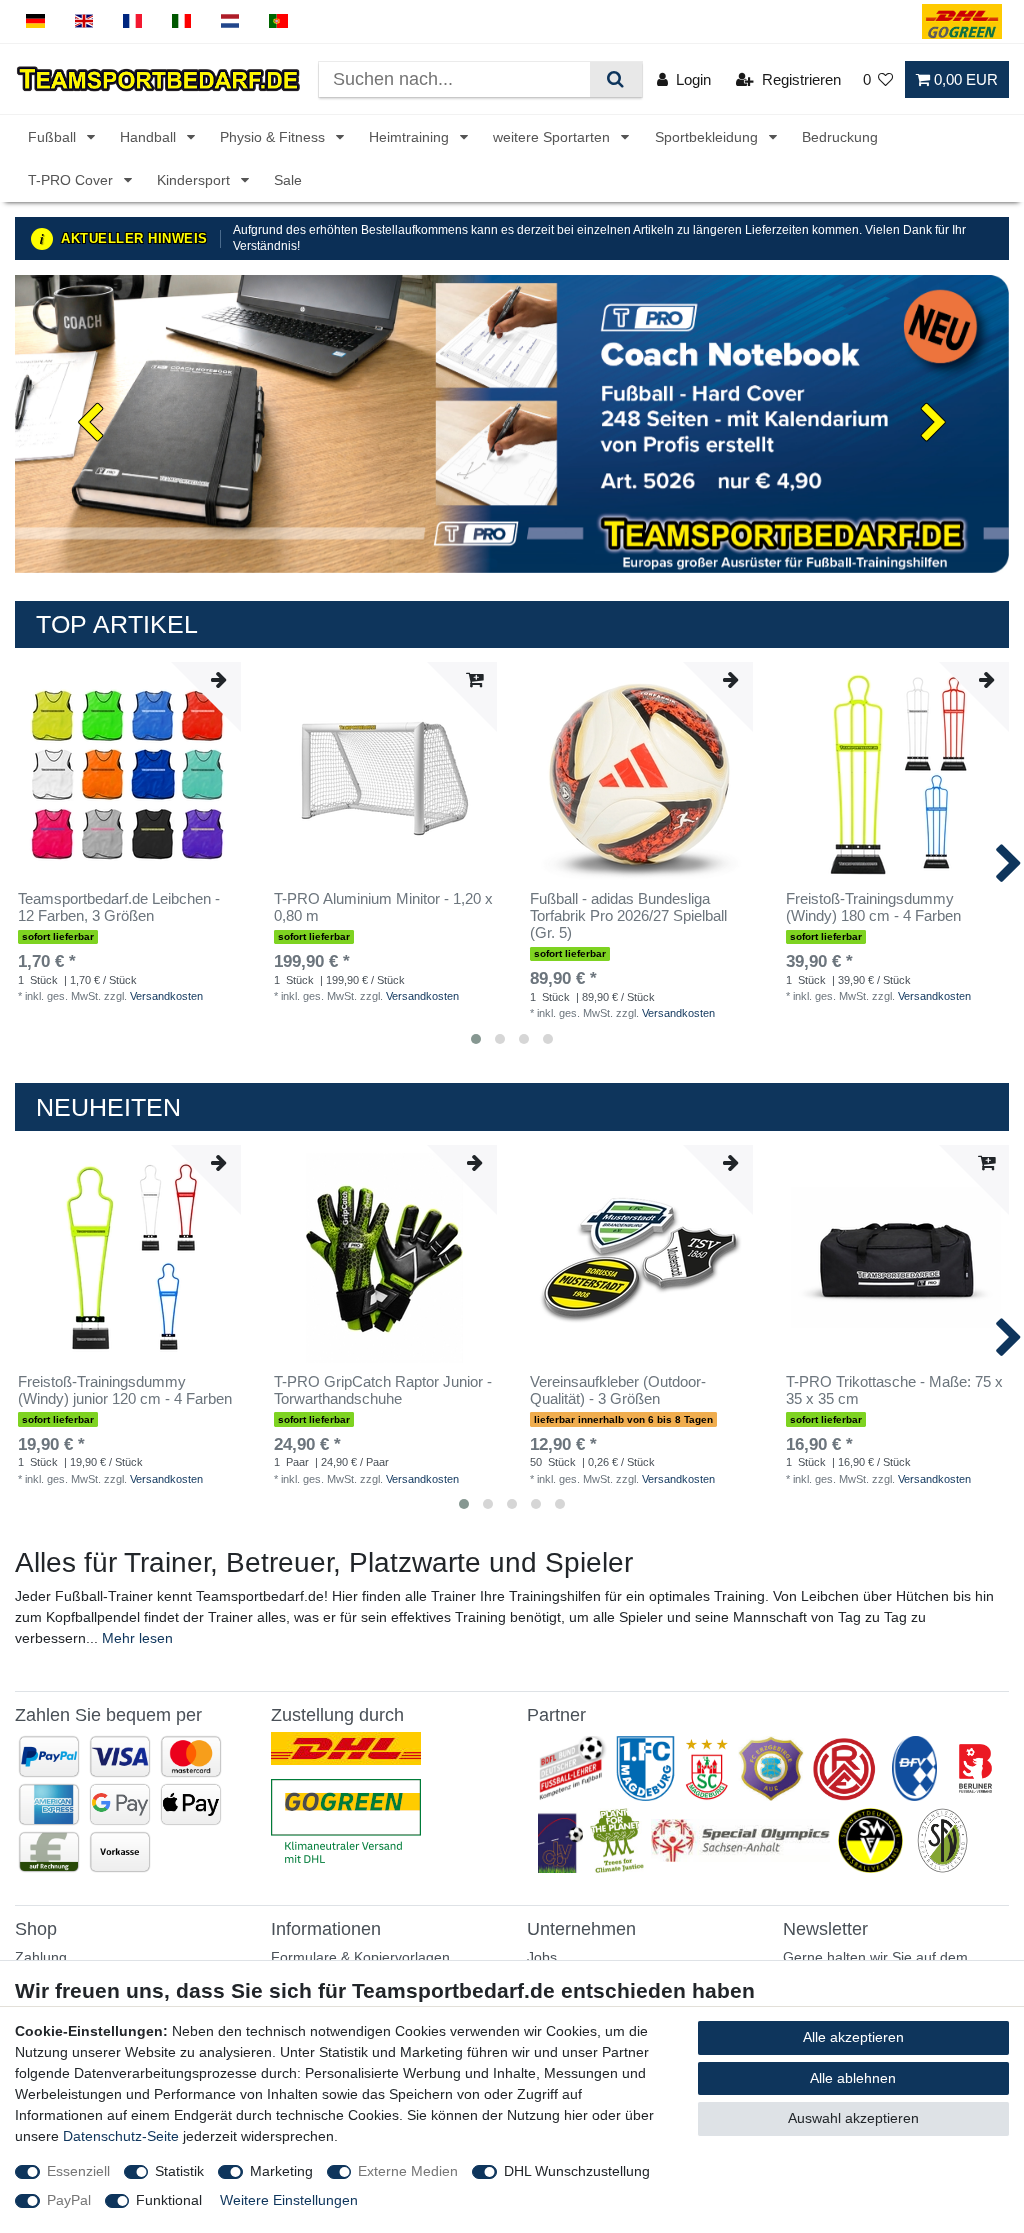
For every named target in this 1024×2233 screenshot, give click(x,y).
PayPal (69, 2200)
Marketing (281, 2171)
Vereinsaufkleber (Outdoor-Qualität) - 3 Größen (618, 1390)
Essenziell (78, 2171)
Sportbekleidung (708, 137)
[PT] (278, 21)
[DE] (35, 21)
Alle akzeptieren (853, 2037)
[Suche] (615, 79)
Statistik (179, 2171)
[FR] (132, 21)
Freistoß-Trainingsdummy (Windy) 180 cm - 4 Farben (873, 907)
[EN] (84, 21)
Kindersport (195, 180)
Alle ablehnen (853, 2078)
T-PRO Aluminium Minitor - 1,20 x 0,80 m (383, 907)
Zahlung (41, 1957)
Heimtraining (411, 137)
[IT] (181, 21)
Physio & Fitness (274, 137)
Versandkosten (166, 996)
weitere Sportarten (553, 137)
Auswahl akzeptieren (853, 2118)
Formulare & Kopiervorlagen (360, 1957)
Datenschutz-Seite (121, 2136)
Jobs (542, 1957)
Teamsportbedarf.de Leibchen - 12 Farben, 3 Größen (119, 907)
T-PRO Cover (72, 180)
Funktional (169, 2200)
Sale (288, 180)
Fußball (54, 137)
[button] (89, 423)
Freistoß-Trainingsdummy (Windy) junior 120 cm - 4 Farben (125, 1390)
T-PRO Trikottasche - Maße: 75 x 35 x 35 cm (894, 1390)
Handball (150, 137)
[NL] (230, 21)
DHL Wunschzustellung (577, 2171)
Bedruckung (840, 137)
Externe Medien (408, 2171)
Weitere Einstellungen (289, 2200)
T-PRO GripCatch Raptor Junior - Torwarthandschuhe (383, 1390)
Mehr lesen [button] (137, 1638)
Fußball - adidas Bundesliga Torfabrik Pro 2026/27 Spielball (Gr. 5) (628, 916)
